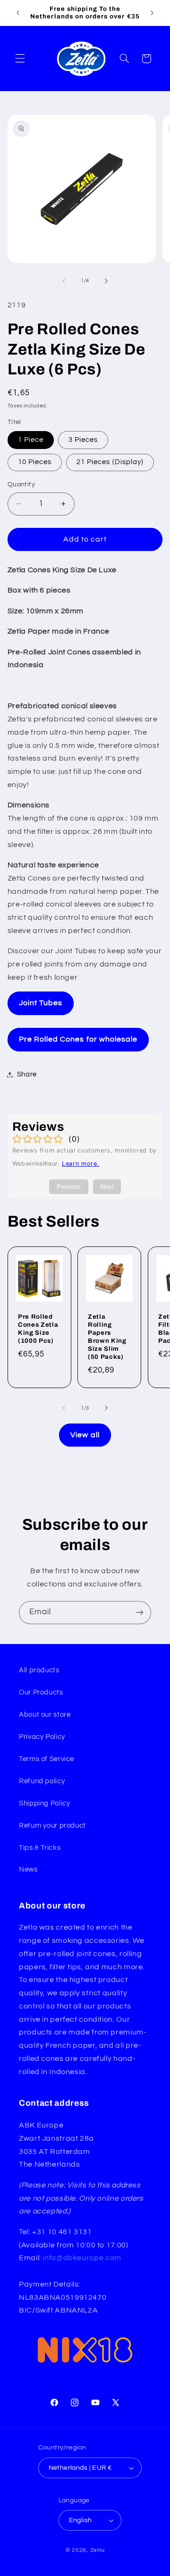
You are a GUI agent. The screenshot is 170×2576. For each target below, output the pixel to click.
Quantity (21, 484)
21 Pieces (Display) (110, 462)
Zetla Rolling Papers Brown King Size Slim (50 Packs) (107, 1336)
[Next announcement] (152, 13)
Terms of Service (47, 1759)
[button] (20, 59)
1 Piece (31, 440)
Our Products (41, 1692)
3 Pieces (83, 440)
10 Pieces (35, 462)
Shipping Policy (44, 1803)
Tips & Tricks (40, 1848)
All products (39, 1670)
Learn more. (81, 1164)
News (28, 1869)
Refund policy (42, 1781)
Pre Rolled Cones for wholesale (78, 1039)
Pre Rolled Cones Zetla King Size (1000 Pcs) (38, 1328)
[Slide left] (64, 281)
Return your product (52, 1826)
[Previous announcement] (18, 13)
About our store (45, 1715)
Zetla (98, 2550)
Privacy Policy (42, 1737)
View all (85, 1435)
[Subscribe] (140, 1613)
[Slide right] (106, 281)
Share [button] (27, 1074)
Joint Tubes (41, 1003)
